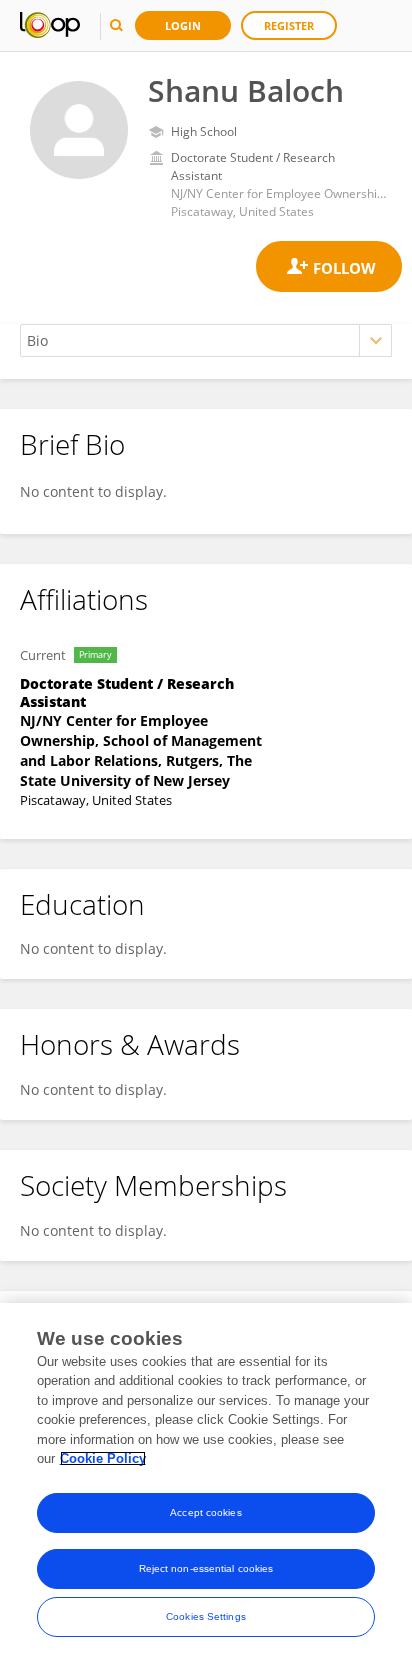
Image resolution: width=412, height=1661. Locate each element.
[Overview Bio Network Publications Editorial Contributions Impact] (206, 340)
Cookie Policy (103, 1458)
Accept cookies (205, 1512)
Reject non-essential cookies (206, 1568)
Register (289, 25)
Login (183, 25)
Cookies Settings (206, 1616)
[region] (206, 1482)
